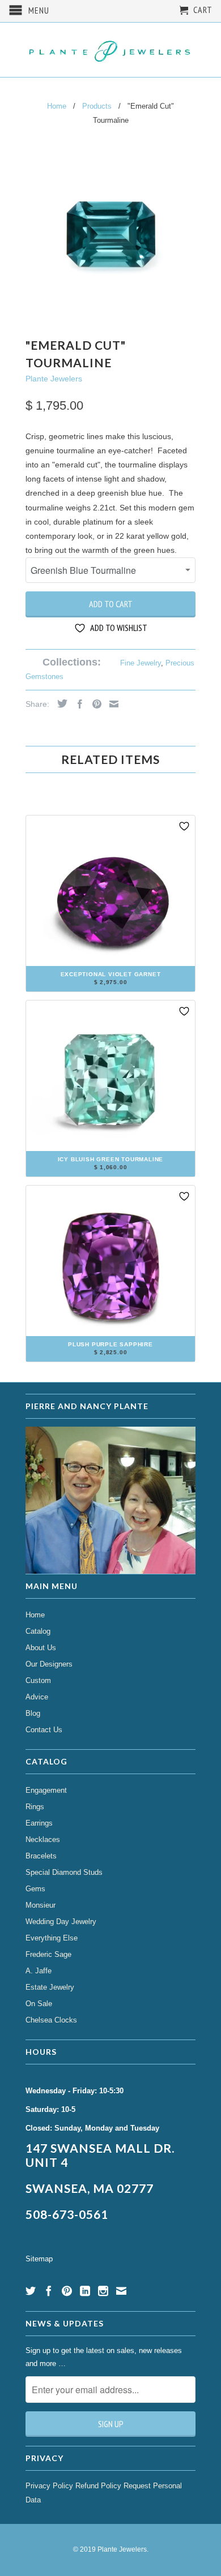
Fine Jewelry (141, 663)
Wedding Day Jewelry (61, 1922)
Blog (33, 1713)
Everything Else (52, 1938)
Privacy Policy (49, 2486)
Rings (35, 1807)
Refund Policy (98, 2486)
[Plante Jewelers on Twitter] (31, 2291)
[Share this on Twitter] (59, 703)
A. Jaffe (39, 1971)
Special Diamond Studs (64, 1872)
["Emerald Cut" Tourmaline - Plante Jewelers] (110, 235)
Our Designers (49, 1664)
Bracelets (41, 1856)
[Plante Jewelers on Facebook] (49, 2291)
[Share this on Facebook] (77, 704)
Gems (35, 1889)
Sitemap (39, 2259)
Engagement (46, 1790)
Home (35, 1615)
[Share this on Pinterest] (94, 704)
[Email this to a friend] (111, 704)
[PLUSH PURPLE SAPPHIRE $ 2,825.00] (110, 1357)
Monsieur (41, 1905)
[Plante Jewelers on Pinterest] (67, 2291)
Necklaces (43, 1839)
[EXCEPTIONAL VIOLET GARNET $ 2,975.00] (110, 987)
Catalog (38, 1631)
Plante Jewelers (54, 379)
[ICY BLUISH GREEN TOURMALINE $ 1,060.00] (110, 1172)
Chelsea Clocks (51, 2020)
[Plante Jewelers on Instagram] (103, 2291)
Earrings (39, 1823)
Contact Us (44, 1730)
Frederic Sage (48, 1954)
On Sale (39, 2004)
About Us (41, 1648)
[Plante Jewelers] (110, 50)
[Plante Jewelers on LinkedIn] (85, 2291)
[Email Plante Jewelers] (121, 2291)
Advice (37, 1697)
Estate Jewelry (50, 1987)
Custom (38, 1680)
